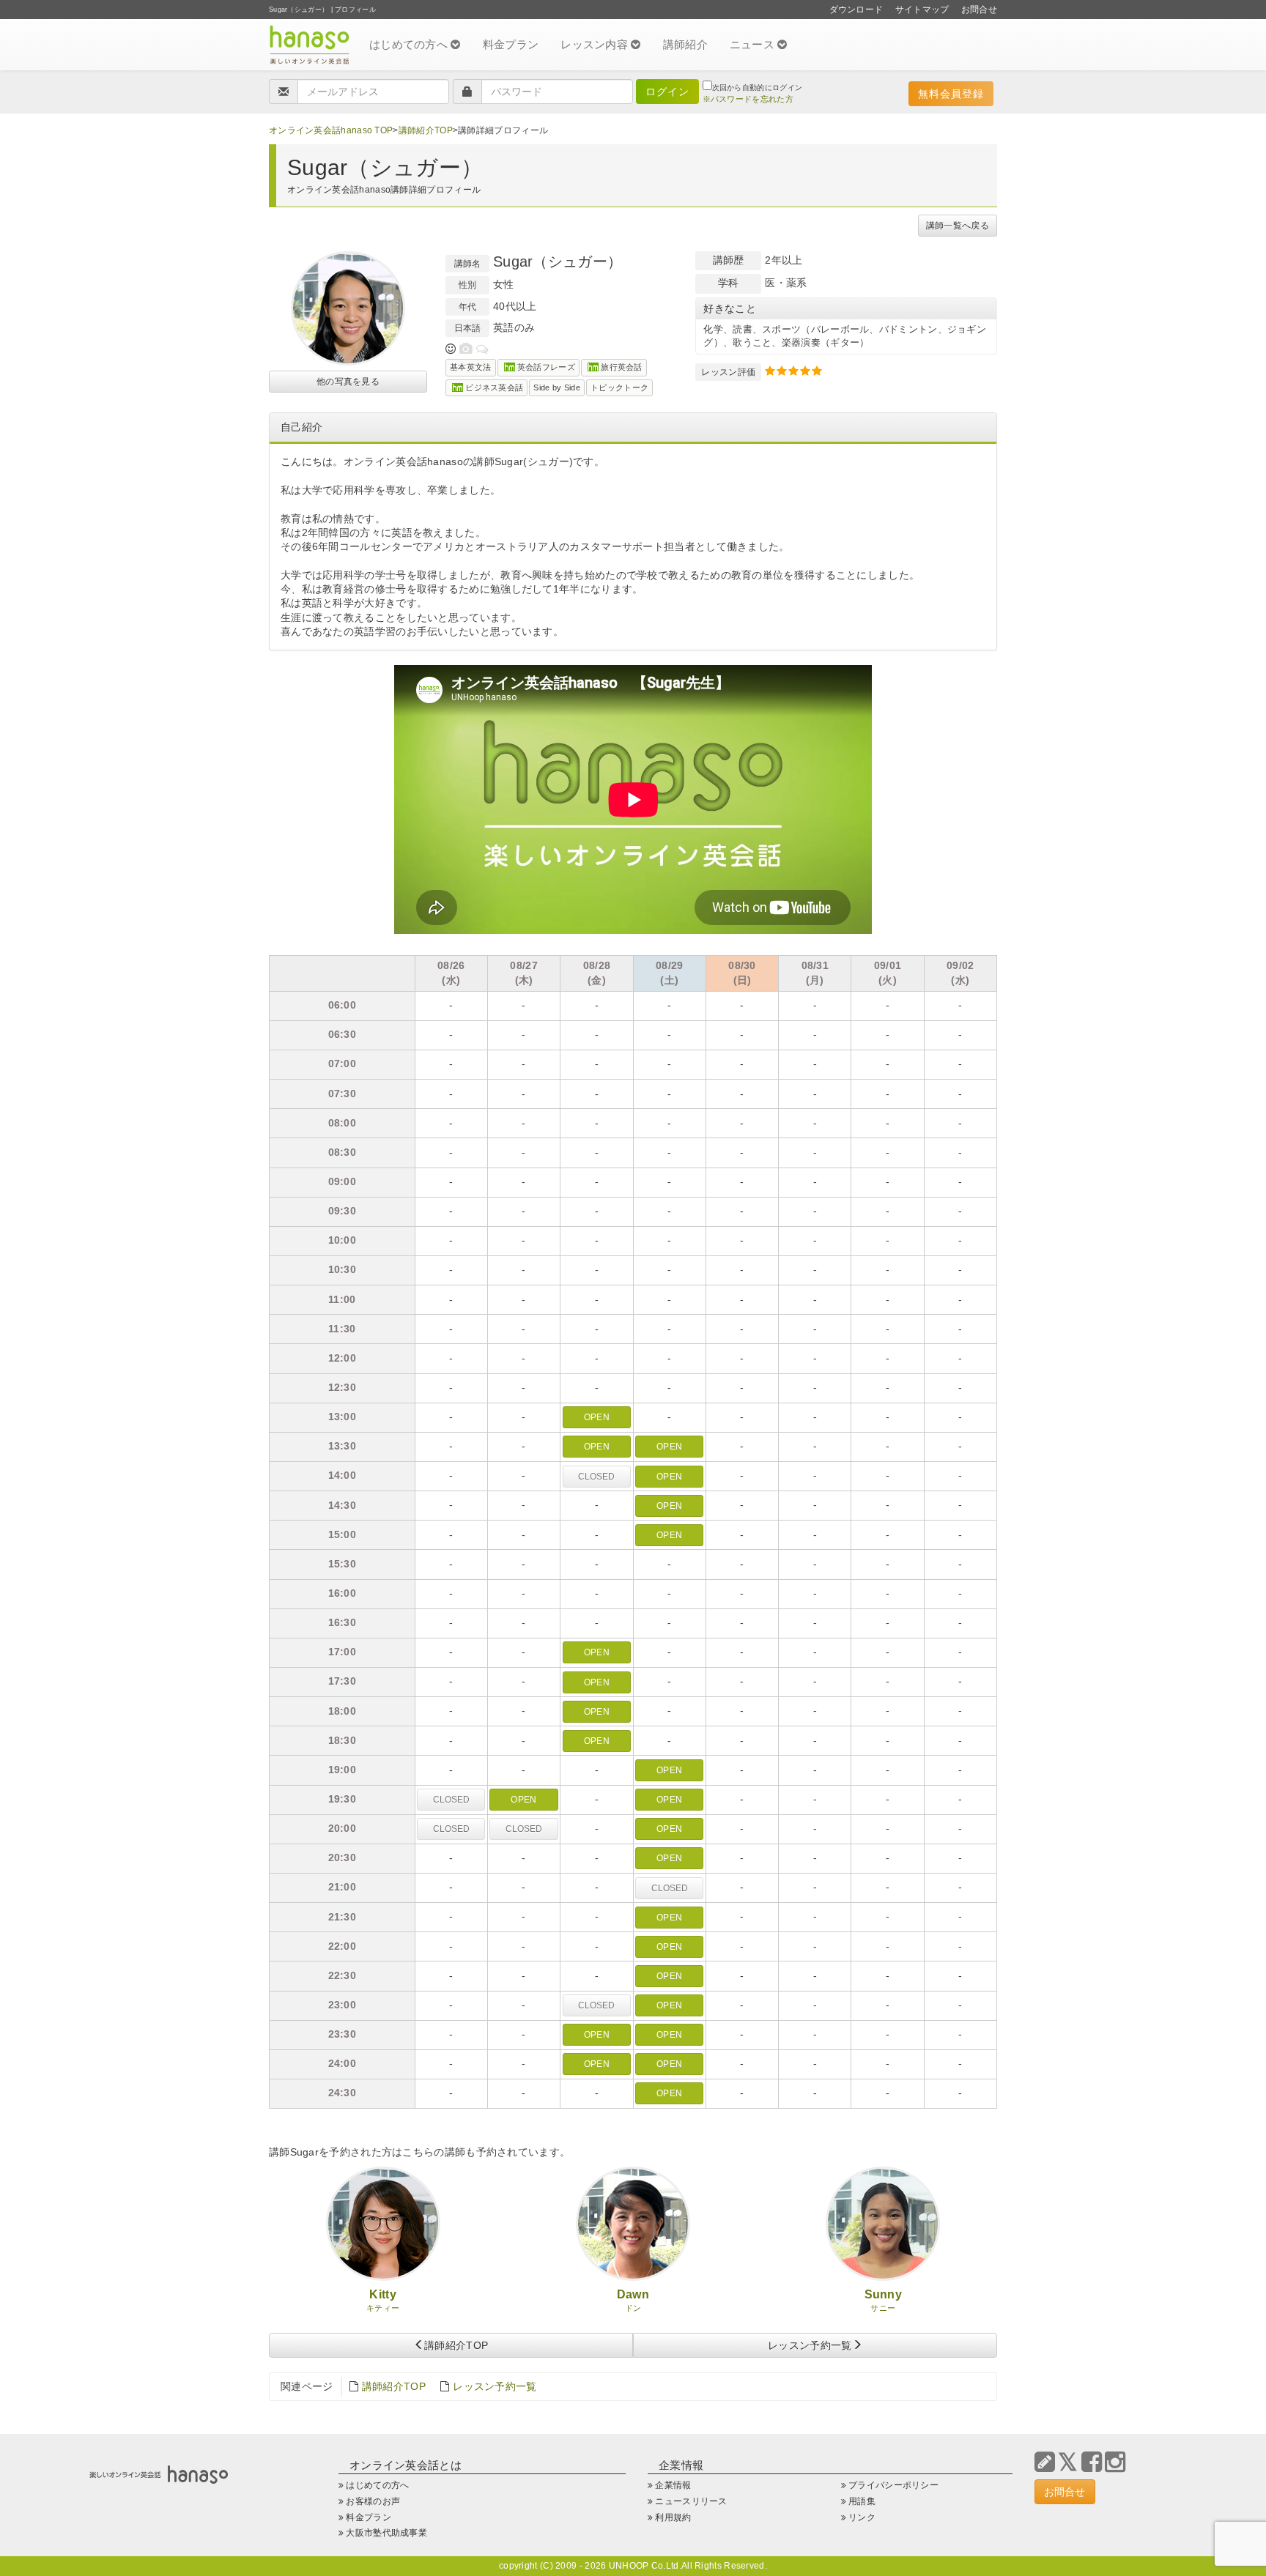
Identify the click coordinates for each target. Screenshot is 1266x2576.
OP (597, 1417)
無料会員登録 (951, 94)
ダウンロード (856, 10)
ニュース (754, 44)
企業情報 (673, 2485)
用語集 (862, 2501)
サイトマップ (922, 10)
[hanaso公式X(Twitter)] (1068, 2462)
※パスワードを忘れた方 (748, 99)
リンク (862, 2517)
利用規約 (673, 2517)
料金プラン (511, 44)
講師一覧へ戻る (958, 226)
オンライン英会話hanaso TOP (331, 130)
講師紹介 (685, 44)
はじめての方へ (410, 44)
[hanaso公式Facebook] (1092, 2462)
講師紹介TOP (426, 130)
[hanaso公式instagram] (1115, 2462)
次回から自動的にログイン (758, 88)
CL (596, 1477)
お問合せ (979, 10)
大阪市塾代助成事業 (386, 2533)
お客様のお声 (373, 2501)
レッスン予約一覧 (810, 2345)
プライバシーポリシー (893, 2485)
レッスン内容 (596, 44)
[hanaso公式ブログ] (1045, 2462)
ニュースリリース (691, 2501)
